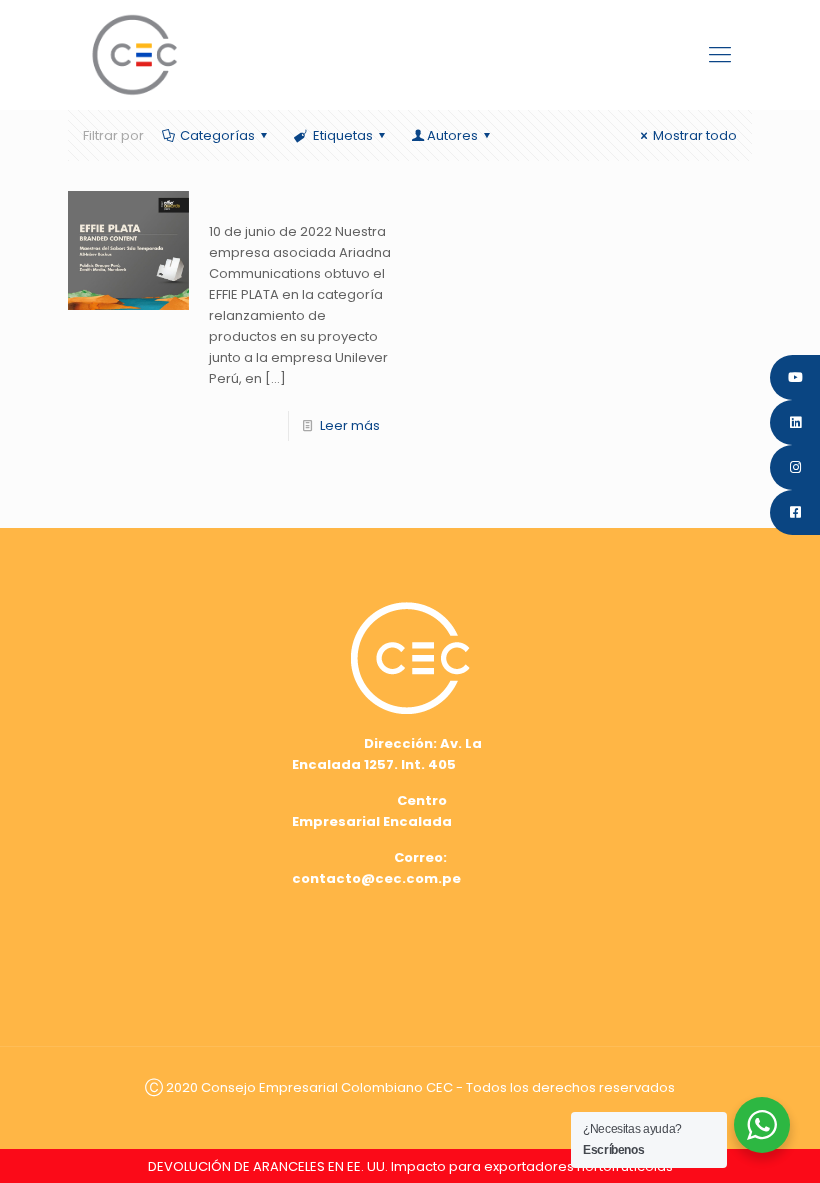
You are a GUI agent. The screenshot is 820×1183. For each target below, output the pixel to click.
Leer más (350, 425)
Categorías (217, 135)
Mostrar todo (695, 135)
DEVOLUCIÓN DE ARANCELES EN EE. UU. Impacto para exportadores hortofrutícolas (410, 1166)
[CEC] (134, 54)
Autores (452, 135)
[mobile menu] (720, 55)
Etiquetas (343, 135)
